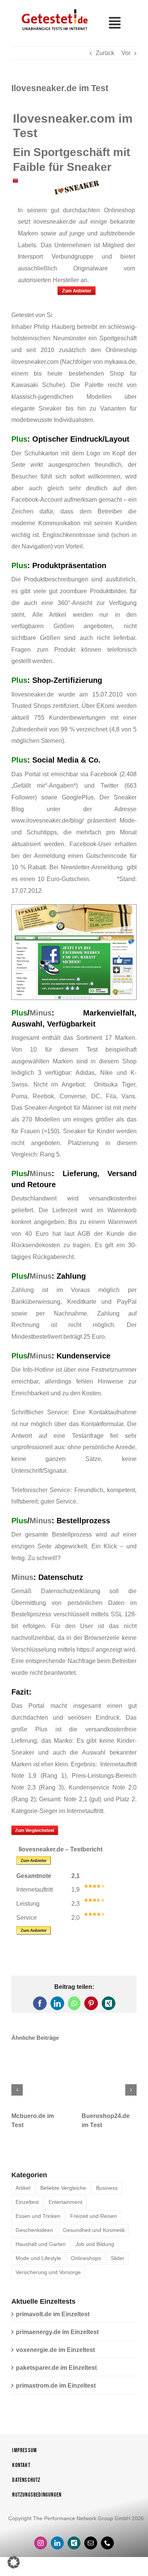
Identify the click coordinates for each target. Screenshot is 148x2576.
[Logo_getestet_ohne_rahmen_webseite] (54, 9)
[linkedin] (57, 2549)
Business (107, 2194)
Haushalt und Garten (41, 2251)
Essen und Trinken (38, 2222)
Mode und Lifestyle (38, 2265)
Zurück (105, 53)
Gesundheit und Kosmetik (94, 2236)
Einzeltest (27, 2208)
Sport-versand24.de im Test (121, 2123)
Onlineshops (86, 2265)
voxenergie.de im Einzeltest (55, 2356)
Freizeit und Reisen (94, 2222)
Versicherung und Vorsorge (48, 2279)
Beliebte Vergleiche (63, 2194)
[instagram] (41, 2549)
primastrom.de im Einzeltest (56, 2392)
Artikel (23, 2194)
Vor (126, 53)
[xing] (74, 2549)
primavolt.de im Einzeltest (53, 2320)
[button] (17, 2093)
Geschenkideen (34, 2236)
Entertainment (65, 2208)
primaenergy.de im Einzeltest (57, 2338)
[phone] (107, 2549)
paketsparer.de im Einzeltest (56, 2374)
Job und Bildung (95, 2251)
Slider (118, 2265)
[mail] (91, 2549)
